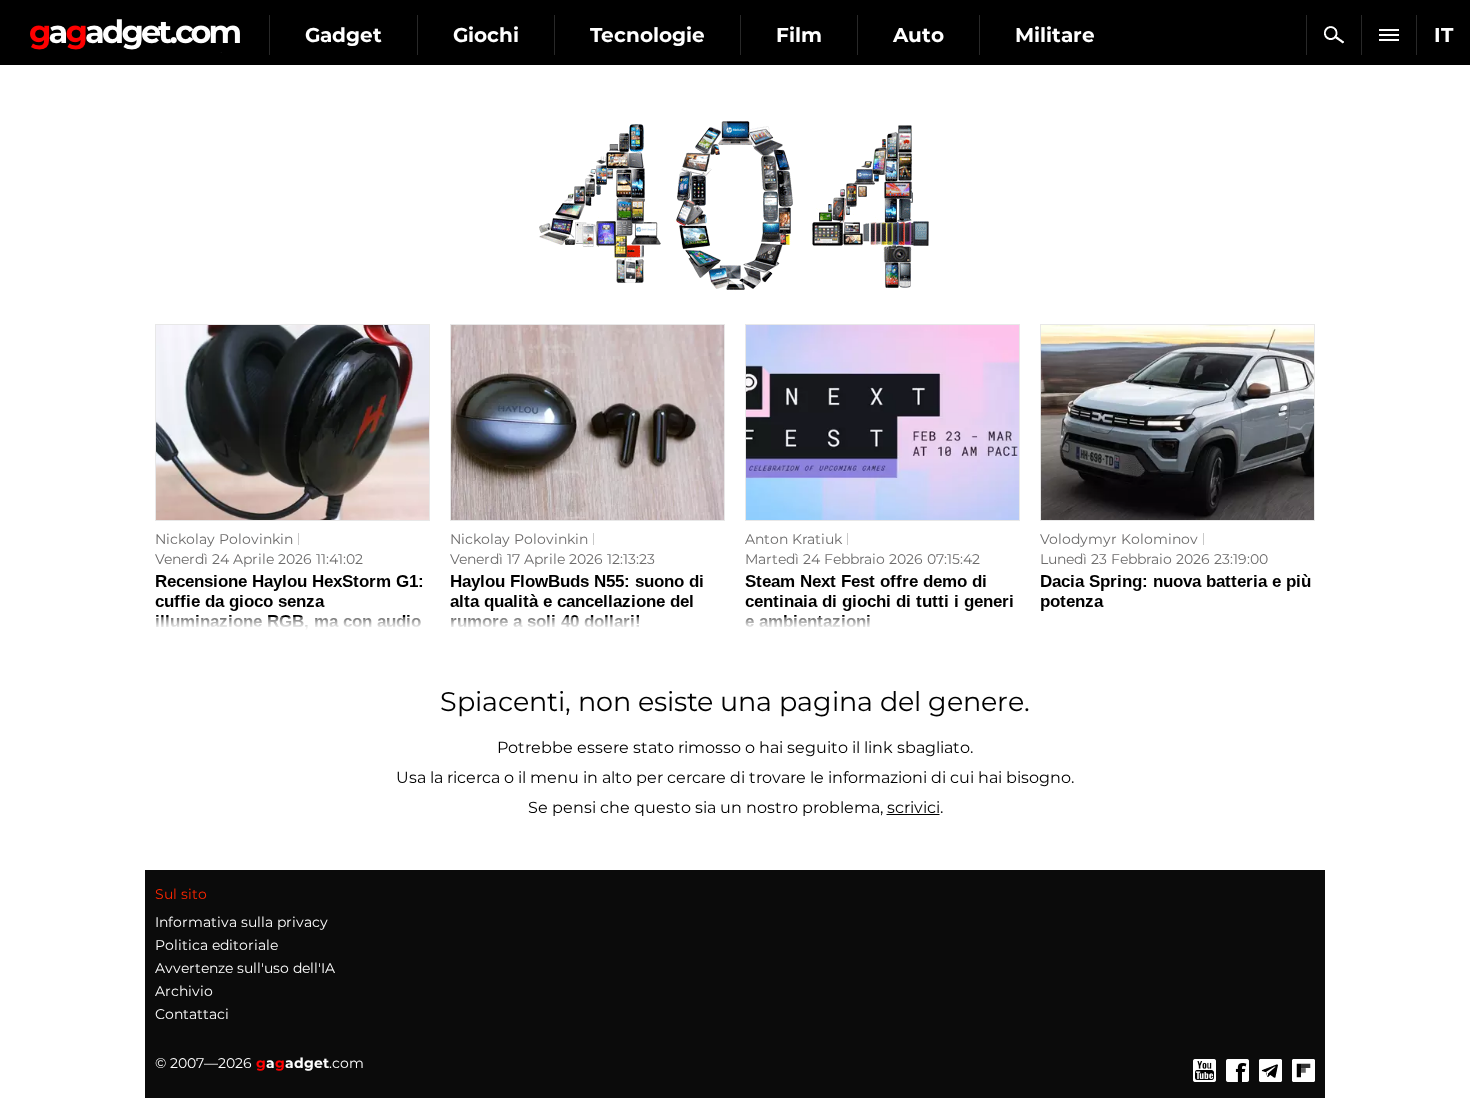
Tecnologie (647, 35)
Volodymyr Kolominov (1119, 539)
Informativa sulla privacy (241, 922)
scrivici (913, 807)
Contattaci (192, 1014)
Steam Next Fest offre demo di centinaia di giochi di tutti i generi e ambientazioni (879, 601)
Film (799, 35)
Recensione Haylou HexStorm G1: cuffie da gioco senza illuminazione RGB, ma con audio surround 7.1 (289, 611)
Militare (1055, 35)
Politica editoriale (216, 945)
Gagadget (134, 26)
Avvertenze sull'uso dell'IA (245, 968)
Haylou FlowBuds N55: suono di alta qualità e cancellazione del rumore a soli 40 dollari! (577, 601)
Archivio (184, 991)
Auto (918, 35)
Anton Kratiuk (793, 539)
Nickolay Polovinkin (224, 539)
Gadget (343, 35)
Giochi (486, 35)
